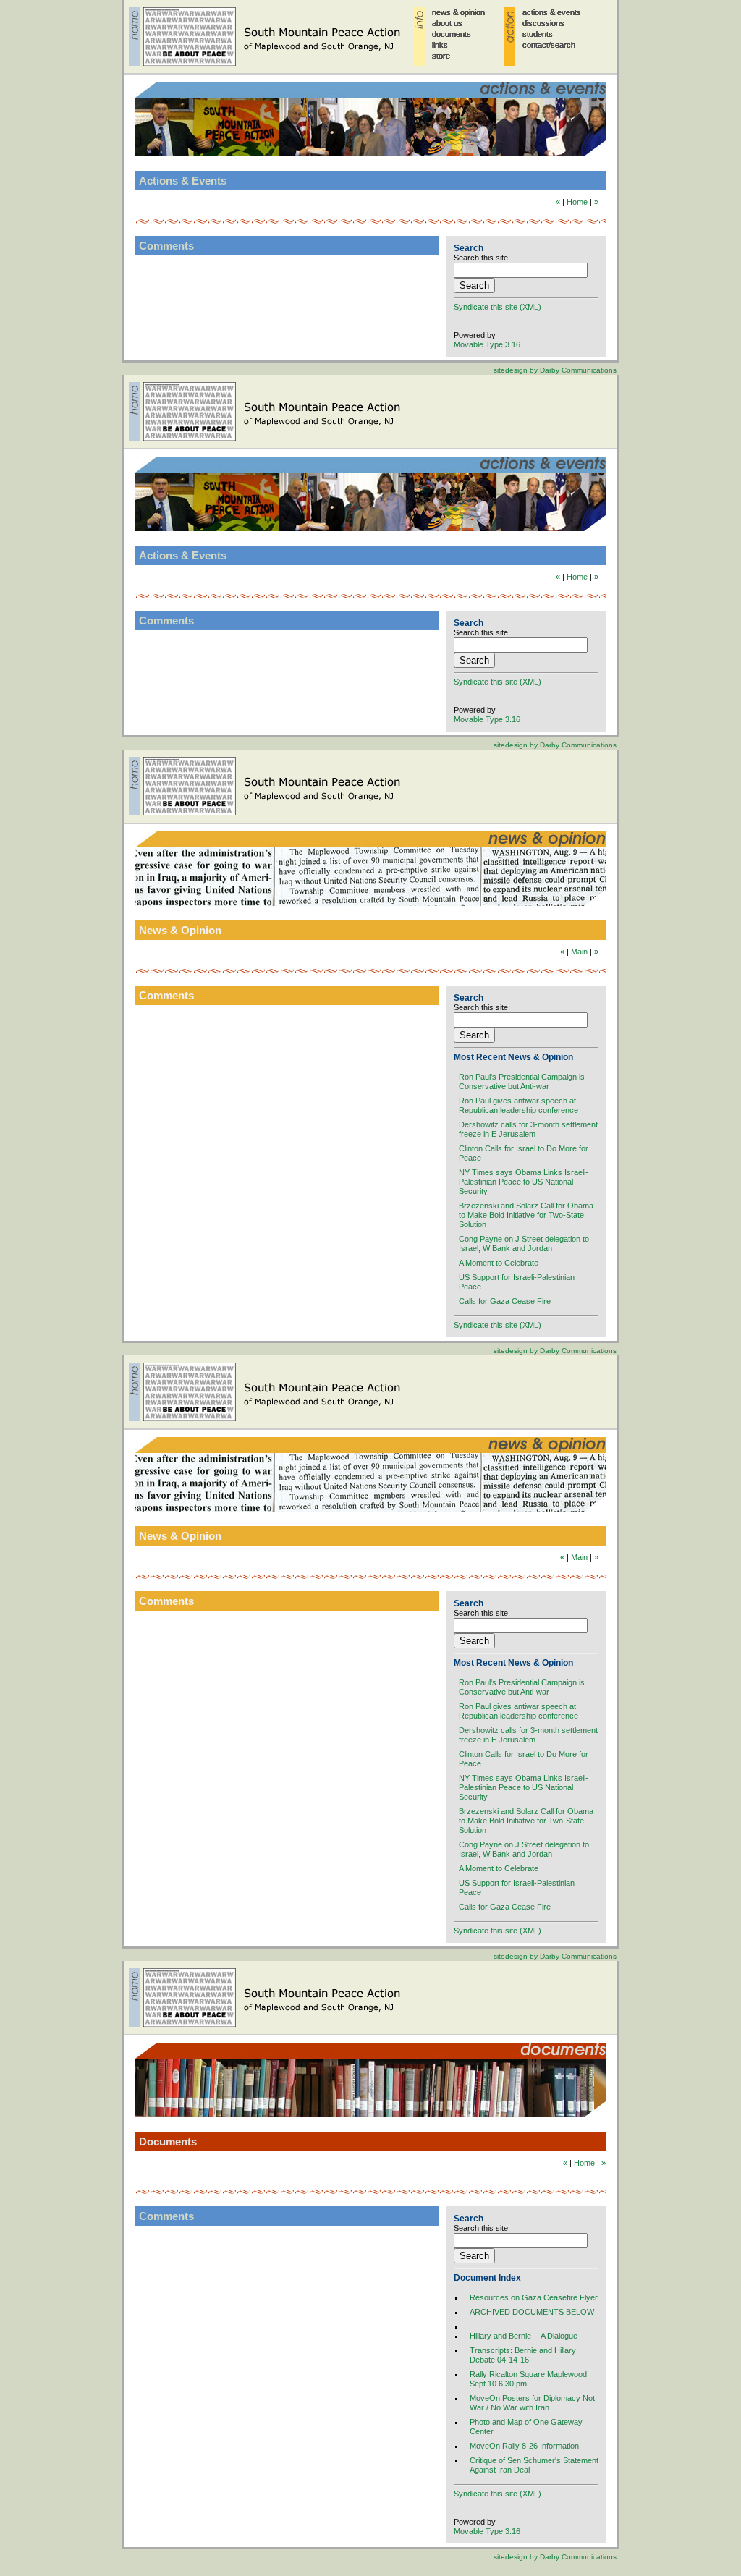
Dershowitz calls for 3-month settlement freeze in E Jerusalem (528, 1129)
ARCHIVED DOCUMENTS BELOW (532, 2312)
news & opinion (458, 12)
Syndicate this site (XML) (497, 307)
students (538, 34)
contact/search (549, 45)
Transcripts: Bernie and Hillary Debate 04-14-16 (523, 2355)
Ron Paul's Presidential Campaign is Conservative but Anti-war (522, 1081)
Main (579, 952)
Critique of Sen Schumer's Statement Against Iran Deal (534, 2465)
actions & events (552, 12)
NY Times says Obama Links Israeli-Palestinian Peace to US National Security (524, 1182)
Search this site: (482, 258)
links (440, 45)
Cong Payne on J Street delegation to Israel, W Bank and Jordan (524, 1243)
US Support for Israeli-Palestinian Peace (517, 1282)
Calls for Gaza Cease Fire (505, 1301)
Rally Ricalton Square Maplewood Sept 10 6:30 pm (528, 2379)
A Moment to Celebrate (499, 1263)
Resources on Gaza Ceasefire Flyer (534, 2297)
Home (577, 202)
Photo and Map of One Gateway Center (526, 2427)
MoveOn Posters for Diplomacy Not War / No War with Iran (532, 2403)
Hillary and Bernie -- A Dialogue (524, 2336)
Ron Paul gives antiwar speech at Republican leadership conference (518, 1105)
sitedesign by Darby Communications (555, 370)
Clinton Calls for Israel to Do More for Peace (524, 1153)
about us (447, 23)
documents (452, 34)
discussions (543, 23)
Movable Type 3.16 (487, 344)
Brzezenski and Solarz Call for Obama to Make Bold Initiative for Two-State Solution (526, 1215)
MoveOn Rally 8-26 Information (524, 2446)
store (441, 56)
